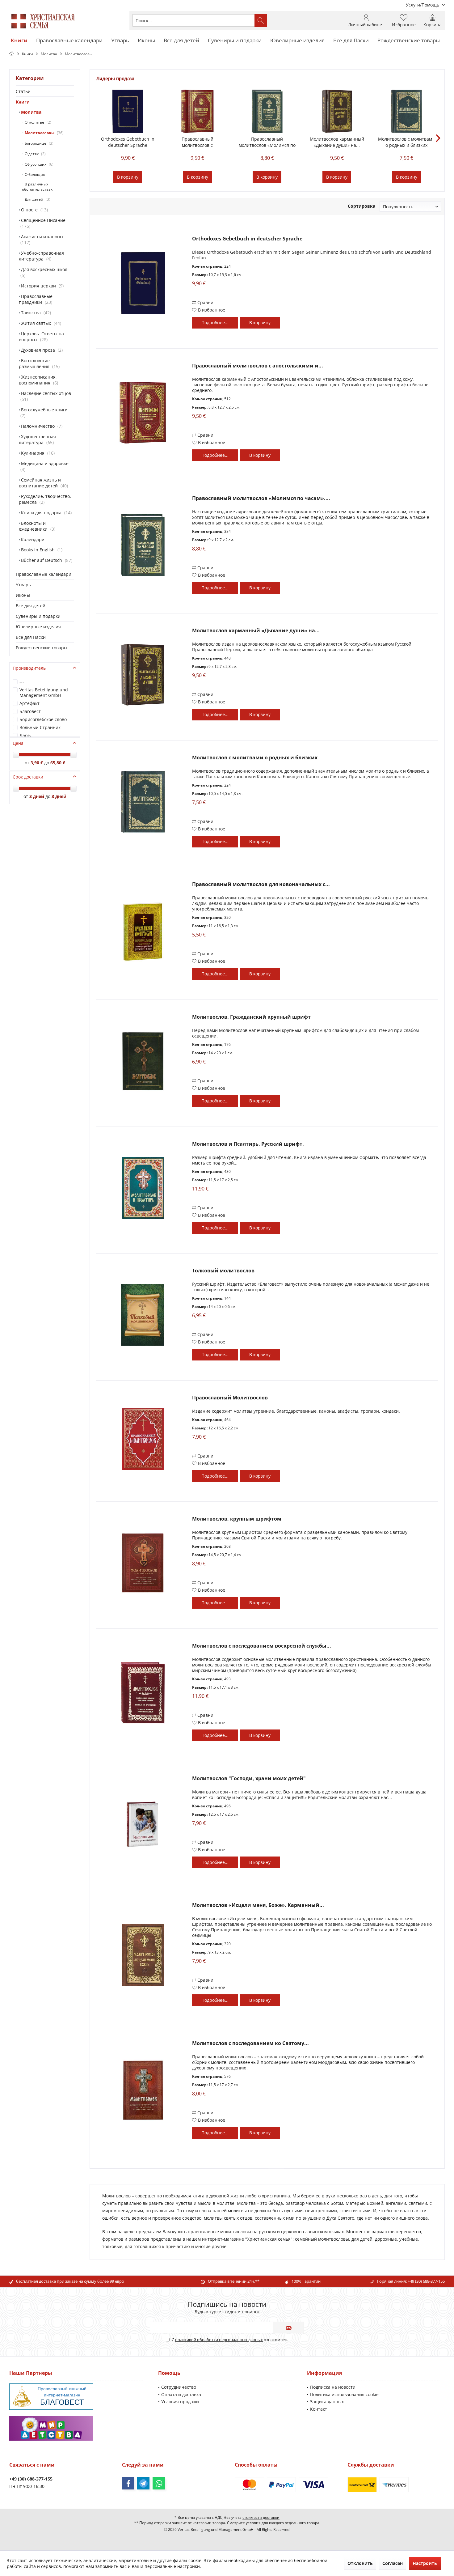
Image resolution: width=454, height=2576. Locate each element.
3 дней (37, 796)
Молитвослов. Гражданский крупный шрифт (251, 1017)
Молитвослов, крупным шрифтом (237, 1519)
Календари (32, 539)
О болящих (34, 174)
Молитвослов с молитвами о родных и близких (406, 142)
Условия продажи (180, 2402)
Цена (18, 743)
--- (22, 682)
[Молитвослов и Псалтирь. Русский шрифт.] (143, 1188)
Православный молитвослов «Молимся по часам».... (267, 142)
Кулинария (37, 453)
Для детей (36, 199)
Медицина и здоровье (44, 466)
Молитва (31, 112)
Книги (23, 102)
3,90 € (37, 763)
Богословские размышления (39, 363)
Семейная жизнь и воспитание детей (43, 483)
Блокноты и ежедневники (36, 526)
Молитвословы (43, 133)
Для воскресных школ (44, 272)
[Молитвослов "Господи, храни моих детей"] (143, 1823)
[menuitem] (423, 5)
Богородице (38, 143)
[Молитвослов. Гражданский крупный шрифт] (143, 1061)
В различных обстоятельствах (37, 187)
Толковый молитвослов (223, 1271)
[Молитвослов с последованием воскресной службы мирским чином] (143, 1693)
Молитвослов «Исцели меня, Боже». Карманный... (258, 1905)
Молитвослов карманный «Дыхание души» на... (337, 142)
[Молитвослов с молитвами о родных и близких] (406, 111)
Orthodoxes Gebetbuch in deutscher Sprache (128, 142)
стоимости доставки (261, 2517)
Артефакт (29, 703)
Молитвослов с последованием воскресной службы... (262, 1646)
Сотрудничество (179, 2387)
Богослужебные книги (44, 413)
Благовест (30, 711)
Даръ (25, 735)
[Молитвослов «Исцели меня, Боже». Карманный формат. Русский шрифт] (143, 1955)
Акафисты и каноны (42, 240)
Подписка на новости (333, 2387)
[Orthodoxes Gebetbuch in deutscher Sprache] (128, 111)
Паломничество (40, 426)
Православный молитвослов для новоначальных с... (261, 884)
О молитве (37, 122)
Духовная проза (41, 350)
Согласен (393, 2563)
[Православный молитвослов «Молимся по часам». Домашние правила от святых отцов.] (267, 111)
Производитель (29, 668)
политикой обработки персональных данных (219, 2340)
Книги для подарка (45, 513)
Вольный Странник (40, 727)
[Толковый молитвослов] (143, 1315)
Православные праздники (36, 299)
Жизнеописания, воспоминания (38, 380)
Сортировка (362, 206)
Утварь (23, 585)
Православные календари (44, 574)
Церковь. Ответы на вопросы (41, 337)
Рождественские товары (42, 648)
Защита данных (327, 2402)
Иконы (23, 595)
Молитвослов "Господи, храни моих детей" (249, 1778)
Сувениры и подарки (38, 616)
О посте (33, 210)
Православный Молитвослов (230, 1398)
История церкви (41, 286)
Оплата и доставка (181, 2394)
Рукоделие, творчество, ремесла (45, 499)
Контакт (319, 2409)
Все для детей (31, 606)
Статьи (23, 91)
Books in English (40, 550)
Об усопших (38, 164)
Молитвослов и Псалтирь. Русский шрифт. (248, 1144)
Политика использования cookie (344, 2394)
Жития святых (40, 323)
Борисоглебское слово (43, 719)
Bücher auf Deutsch (45, 560)
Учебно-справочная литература (41, 256)
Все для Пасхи (31, 637)
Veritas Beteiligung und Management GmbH (44, 692)
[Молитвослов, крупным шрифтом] (143, 1563)
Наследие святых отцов (45, 396)
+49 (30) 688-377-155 (426, 2281)
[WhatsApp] (159, 2483)
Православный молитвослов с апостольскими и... (197, 142)
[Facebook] (128, 2483)
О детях (34, 154)
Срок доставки (28, 777)
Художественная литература (37, 439)
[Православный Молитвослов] (143, 1439)
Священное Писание (43, 223)
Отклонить (360, 2563)
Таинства (35, 313)
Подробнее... (215, 323)
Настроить (425, 2563)
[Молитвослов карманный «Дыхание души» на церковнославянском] (337, 111)
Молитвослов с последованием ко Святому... (250, 2043)
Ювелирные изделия (38, 627)
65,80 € (58, 763)
